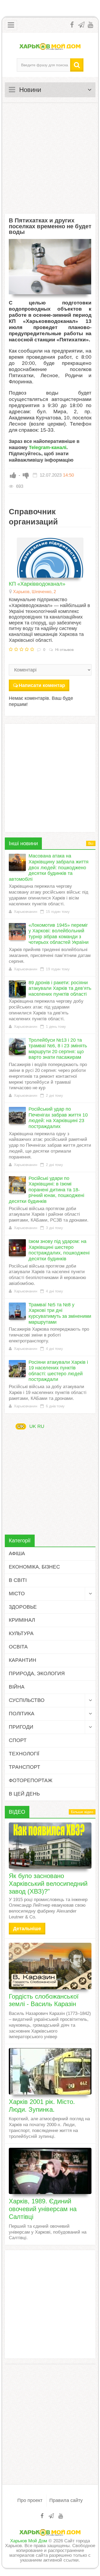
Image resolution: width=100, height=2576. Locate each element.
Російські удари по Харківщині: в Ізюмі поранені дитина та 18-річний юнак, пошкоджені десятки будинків (47, 1190)
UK (21, 1426)
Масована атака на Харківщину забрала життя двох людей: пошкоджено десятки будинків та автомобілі (49, 867)
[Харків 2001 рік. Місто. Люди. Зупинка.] (50, 2071)
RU (41, 1426)
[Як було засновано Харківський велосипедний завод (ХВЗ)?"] (50, 1846)
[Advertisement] (50, 158)
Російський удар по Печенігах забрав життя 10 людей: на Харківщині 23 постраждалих (58, 1118)
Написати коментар (42, 685)
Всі (91, 843)
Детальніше (27, 1929)
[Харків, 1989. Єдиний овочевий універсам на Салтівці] (50, 2171)
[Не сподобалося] (26, 475)
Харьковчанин (25, 912)
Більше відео (82, 1812)
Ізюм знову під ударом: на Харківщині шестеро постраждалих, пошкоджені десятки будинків (59, 1250)
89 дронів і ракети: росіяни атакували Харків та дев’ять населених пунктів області (60, 988)
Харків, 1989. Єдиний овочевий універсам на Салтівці (43, 2209)
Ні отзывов (64, 650)
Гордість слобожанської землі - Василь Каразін (44, 2000)
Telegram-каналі (48, 447)
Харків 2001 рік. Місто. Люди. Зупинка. (42, 2106)
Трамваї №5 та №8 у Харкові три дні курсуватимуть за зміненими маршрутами (60, 1313)
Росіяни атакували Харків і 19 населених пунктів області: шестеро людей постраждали (58, 1371)
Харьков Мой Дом (29, 2541)
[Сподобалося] (13, 475)
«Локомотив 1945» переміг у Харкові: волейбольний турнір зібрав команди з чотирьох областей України (59, 934)
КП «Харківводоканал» (37, 584)
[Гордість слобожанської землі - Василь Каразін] (50, 1966)
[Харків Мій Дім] (50, 46)
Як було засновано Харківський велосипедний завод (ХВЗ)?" (48, 1884)
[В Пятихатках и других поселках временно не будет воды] (50, 267)
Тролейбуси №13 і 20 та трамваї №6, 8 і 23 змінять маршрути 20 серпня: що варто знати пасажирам (58, 1049)
